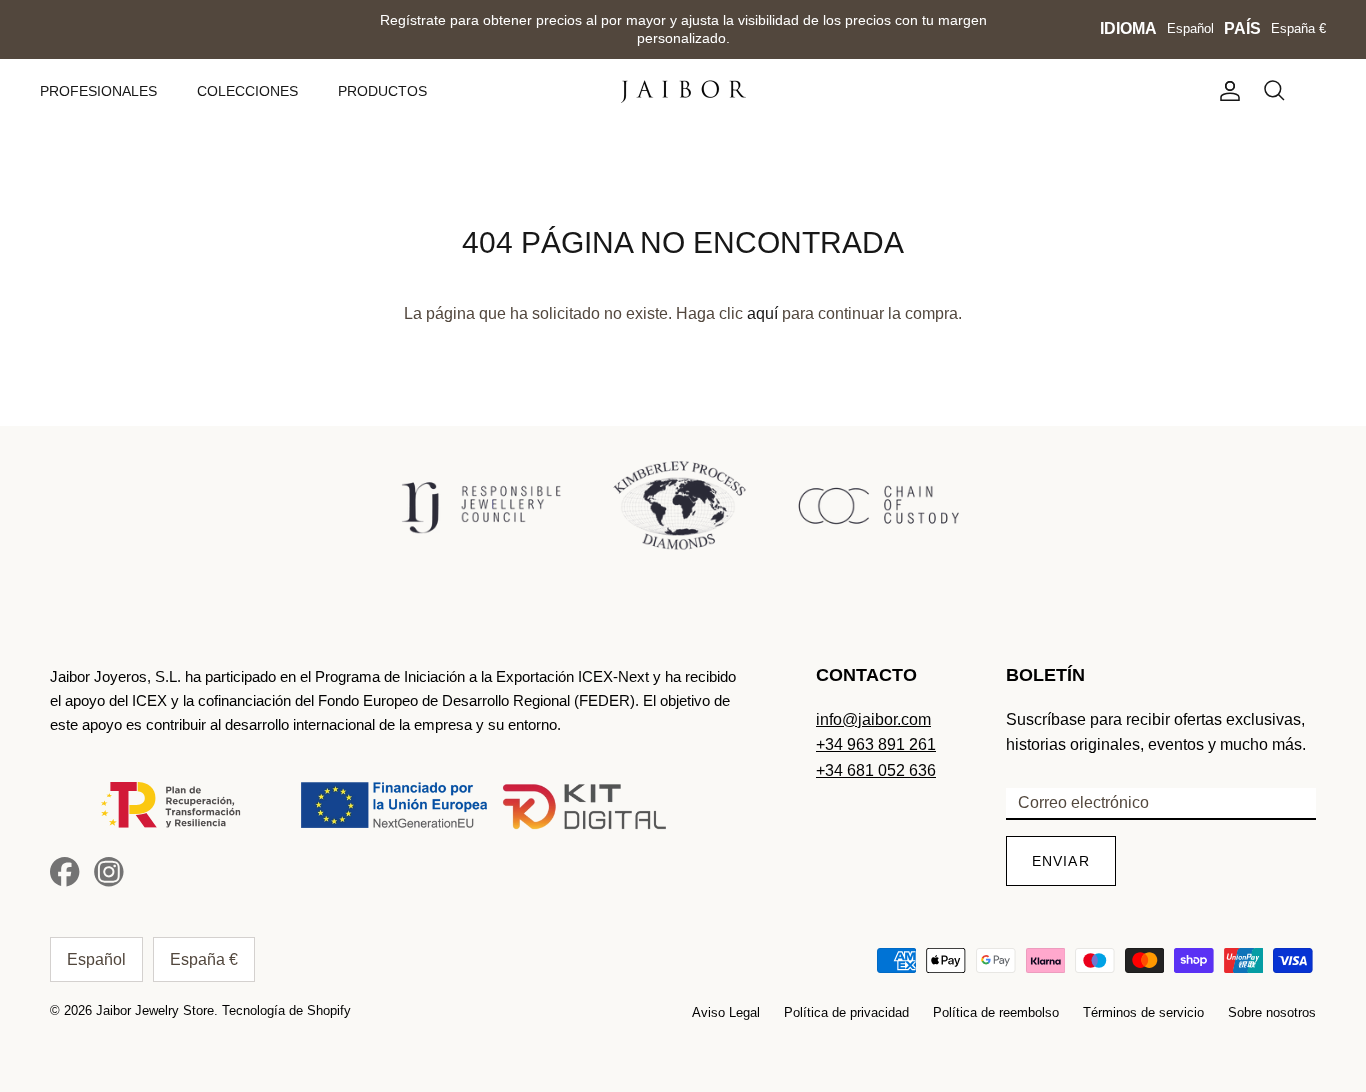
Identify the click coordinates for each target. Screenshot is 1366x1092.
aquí (762, 313)
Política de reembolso (996, 1012)
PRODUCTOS (382, 91)
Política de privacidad (846, 1012)
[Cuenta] (1226, 91)
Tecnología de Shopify (286, 1010)
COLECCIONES (247, 91)
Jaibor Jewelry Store (155, 1010)
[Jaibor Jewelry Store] (683, 91)
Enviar (1061, 861)
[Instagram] (109, 872)
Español (1190, 28)
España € (1298, 28)
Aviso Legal (726, 1012)
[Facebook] (65, 872)
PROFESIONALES (98, 91)
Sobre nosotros (1272, 1012)
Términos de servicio (1143, 1012)
